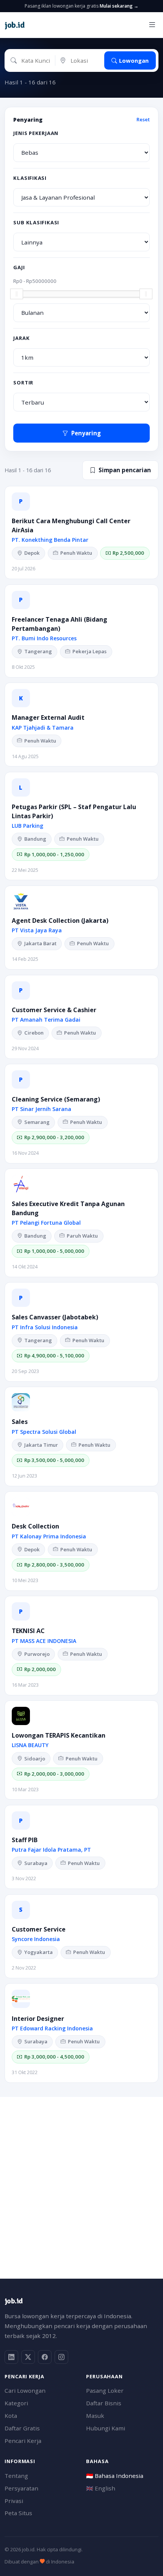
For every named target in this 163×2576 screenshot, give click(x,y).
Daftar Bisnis (104, 2403)
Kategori (16, 2403)
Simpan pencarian (125, 470)
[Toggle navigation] (152, 25)
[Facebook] (45, 2357)
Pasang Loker (105, 2390)
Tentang (16, 2476)
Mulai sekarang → (119, 6)
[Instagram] (61, 2357)
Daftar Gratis (22, 2428)
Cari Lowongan (25, 2390)
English (101, 2488)
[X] (28, 2357)
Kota (11, 2416)
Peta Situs (18, 2513)
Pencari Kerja (23, 2441)
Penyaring (86, 433)
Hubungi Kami (106, 2428)
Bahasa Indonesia (115, 2476)
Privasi (14, 2501)
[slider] (17, 294)
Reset (143, 119)
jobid (14, 25)
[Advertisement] (81, 2179)
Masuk (95, 2416)
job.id (13, 2301)
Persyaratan (21, 2488)
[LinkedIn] (11, 2357)
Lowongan (134, 60)
